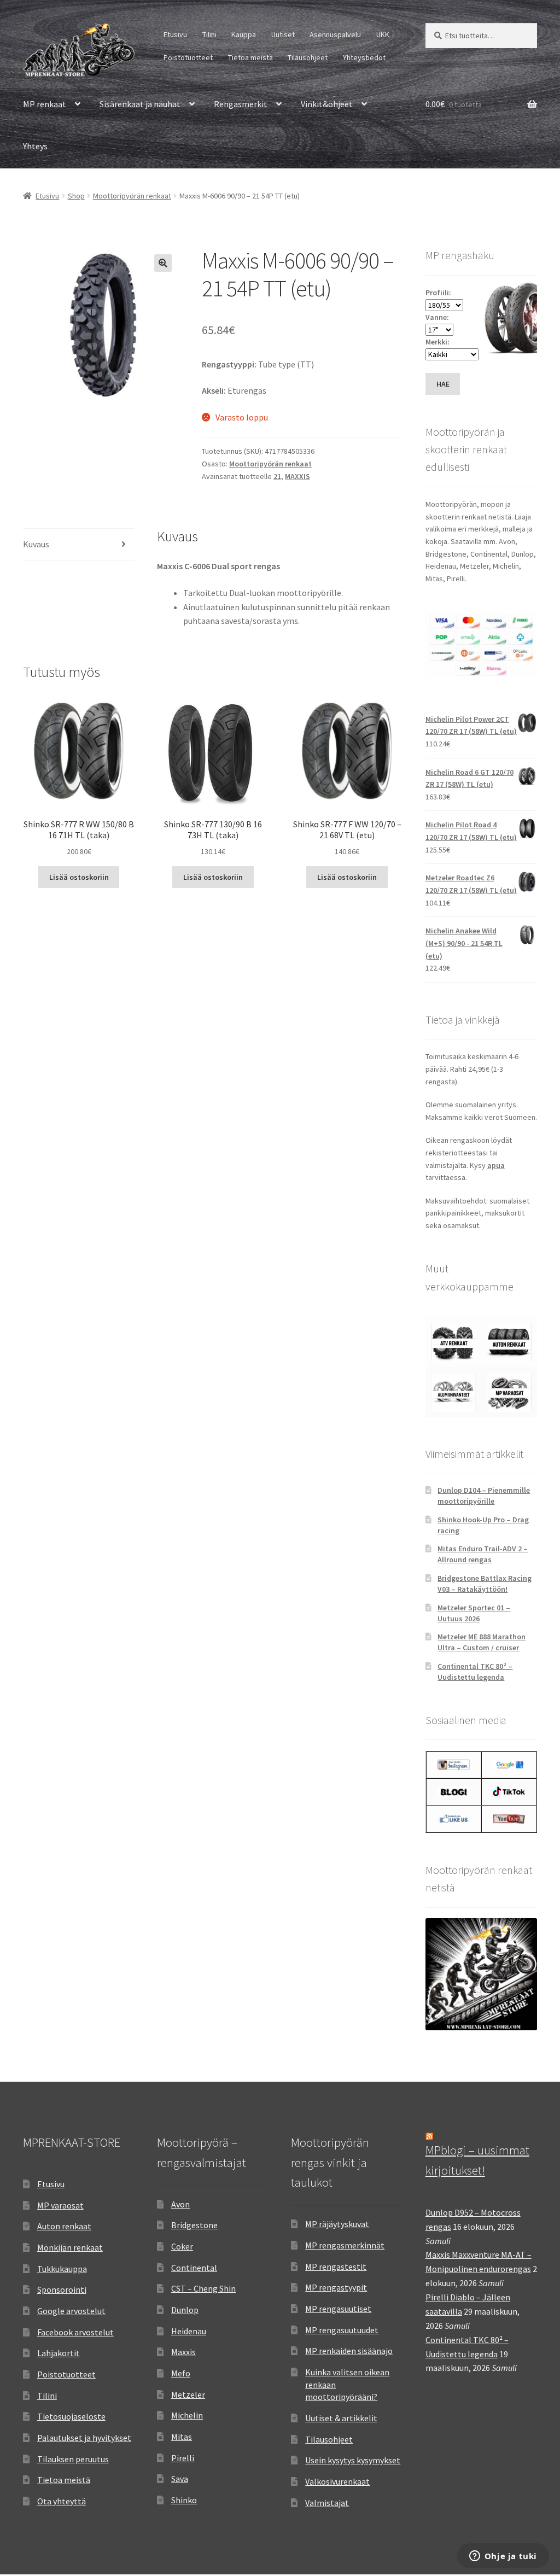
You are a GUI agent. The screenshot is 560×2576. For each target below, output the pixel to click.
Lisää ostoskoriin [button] (79, 877)
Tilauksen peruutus (73, 2459)
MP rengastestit (336, 2267)
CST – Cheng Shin (203, 2288)
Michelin (187, 2415)
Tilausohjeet (308, 57)
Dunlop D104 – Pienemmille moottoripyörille (484, 1496)
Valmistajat (327, 2503)
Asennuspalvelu (335, 34)
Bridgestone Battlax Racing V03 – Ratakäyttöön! (485, 1584)
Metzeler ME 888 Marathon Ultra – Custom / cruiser (482, 1642)
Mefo (181, 2373)
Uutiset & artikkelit (341, 2418)
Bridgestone (194, 2225)
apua (496, 1165)
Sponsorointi (62, 2289)
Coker (182, 2246)
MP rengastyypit (336, 2287)
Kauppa (244, 34)
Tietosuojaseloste (71, 2416)
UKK (383, 34)
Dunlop (185, 2310)
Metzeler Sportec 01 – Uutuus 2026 (474, 1613)
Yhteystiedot (364, 57)
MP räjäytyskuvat (337, 2224)
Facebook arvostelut (75, 2332)
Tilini (209, 34)
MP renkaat (45, 104)
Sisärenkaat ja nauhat (140, 104)
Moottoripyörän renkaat (132, 196)
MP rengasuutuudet (342, 2330)
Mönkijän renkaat (70, 2247)
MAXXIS (297, 476)
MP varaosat (60, 2205)
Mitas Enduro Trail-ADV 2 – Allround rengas (483, 1554)
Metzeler (188, 2394)
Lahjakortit (59, 2353)
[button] (163, 263)
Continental (194, 2268)
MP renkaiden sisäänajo (349, 2351)
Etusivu (175, 34)
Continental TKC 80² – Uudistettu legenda (475, 1672)
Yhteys (35, 146)
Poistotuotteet (188, 57)
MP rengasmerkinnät (345, 2245)
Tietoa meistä (250, 57)
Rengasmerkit (241, 104)
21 (277, 476)
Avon (180, 2204)
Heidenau (189, 2331)
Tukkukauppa (62, 2269)
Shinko (184, 2500)
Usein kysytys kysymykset (353, 2460)
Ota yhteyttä (62, 2501)
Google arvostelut (71, 2311)
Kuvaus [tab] (36, 544)
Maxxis (183, 2352)
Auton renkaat (64, 2226)
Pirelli (183, 2458)
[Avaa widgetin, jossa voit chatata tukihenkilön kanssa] (503, 2557)
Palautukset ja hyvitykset (84, 2438)
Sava (180, 2479)
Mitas (182, 2437)
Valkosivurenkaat (337, 2481)
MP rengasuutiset (338, 2309)
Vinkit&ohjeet (327, 104)
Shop (76, 196)
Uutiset (283, 34)
